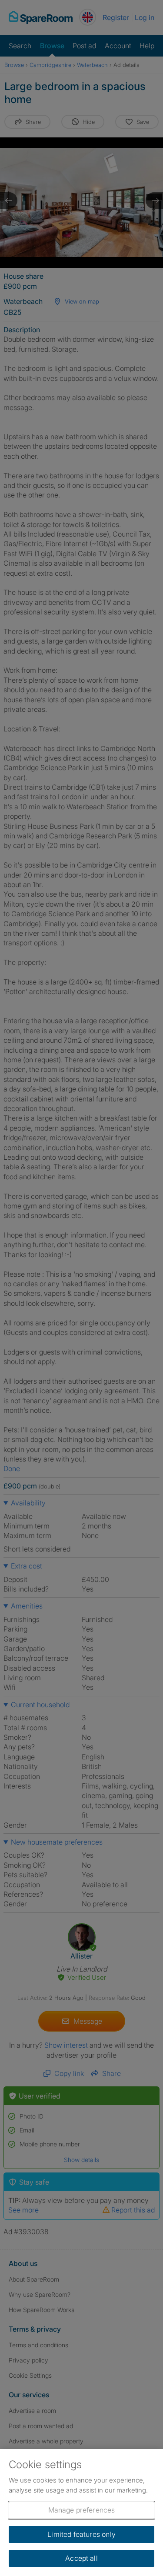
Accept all (81, 2558)
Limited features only (81, 2534)
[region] (81, 2513)
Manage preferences (82, 2510)
